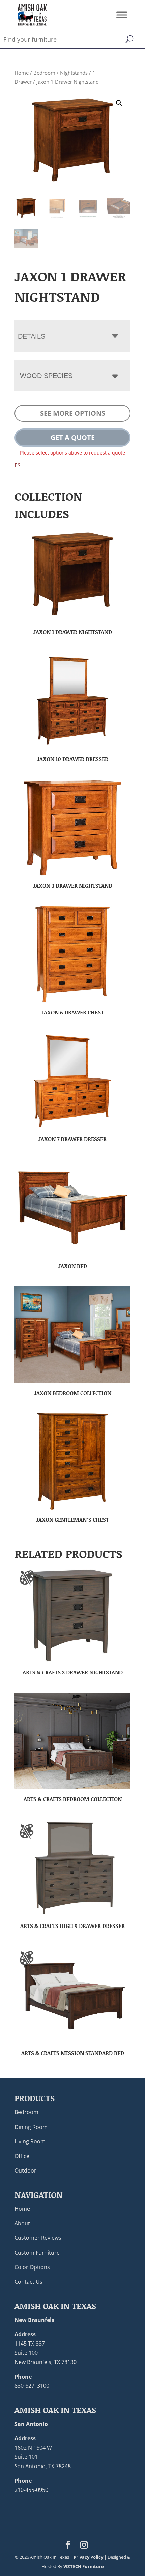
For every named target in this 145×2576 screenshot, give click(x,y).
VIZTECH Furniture (84, 2566)
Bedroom (44, 73)
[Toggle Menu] (122, 15)
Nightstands (74, 73)
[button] (119, 103)
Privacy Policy (88, 2557)
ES (18, 465)
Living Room (30, 2141)
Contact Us (28, 2282)
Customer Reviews (38, 2238)
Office (22, 2156)
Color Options (32, 2267)
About (22, 2223)
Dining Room (31, 2127)
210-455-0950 (31, 2490)
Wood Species (46, 376)
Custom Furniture (37, 2253)
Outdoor (25, 2170)
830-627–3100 (32, 2386)
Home (22, 73)
